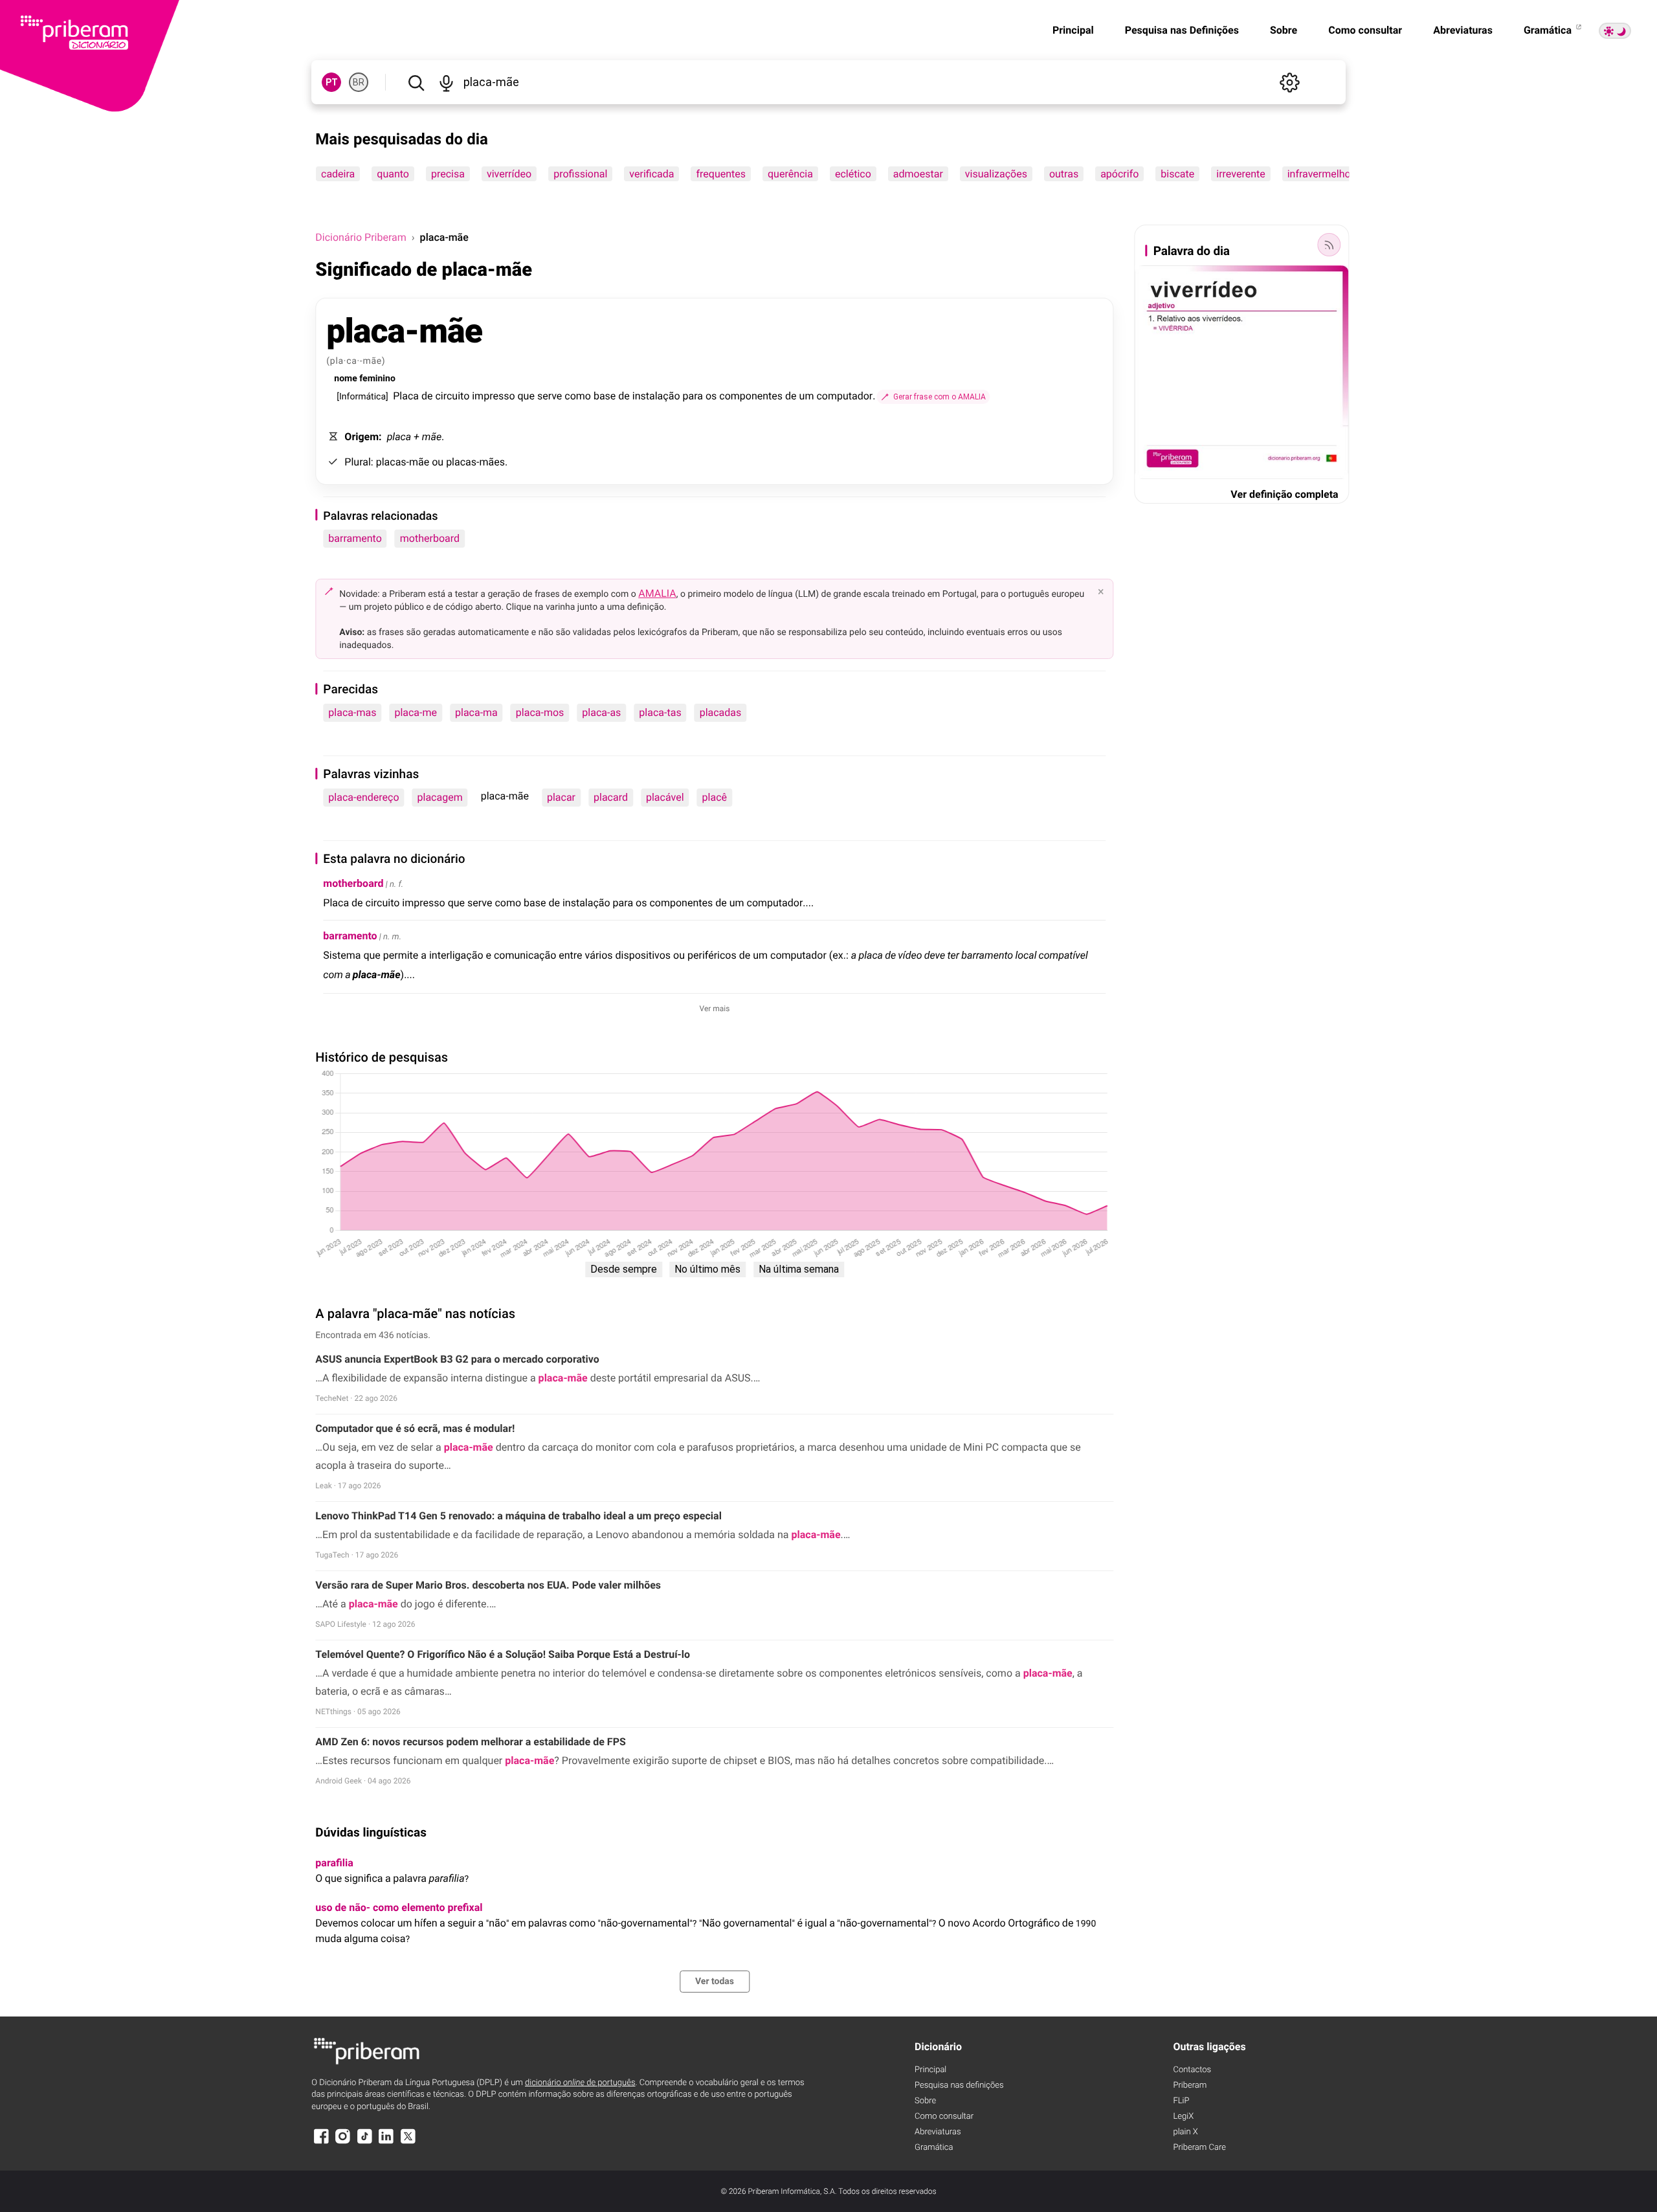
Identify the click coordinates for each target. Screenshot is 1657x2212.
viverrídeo (509, 174)
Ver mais (715, 1009)
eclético (853, 174)
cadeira (338, 174)
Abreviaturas (1463, 30)
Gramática (1549, 30)
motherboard (430, 538)
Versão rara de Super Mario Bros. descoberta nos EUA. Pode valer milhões (488, 1585)
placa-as (601, 712)
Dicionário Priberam (361, 237)
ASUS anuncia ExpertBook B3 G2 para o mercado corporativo (457, 1359)
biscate (1178, 174)
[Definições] (1290, 82)
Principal (1073, 30)
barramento (355, 538)
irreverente (1241, 174)
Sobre (1284, 30)
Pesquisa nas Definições (1182, 30)
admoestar (918, 174)
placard (611, 797)
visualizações (996, 174)
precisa (448, 174)
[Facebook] (321, 2142)
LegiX (1183, 2117)
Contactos (1192, 2070)
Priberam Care (1199, 2148)
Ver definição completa (1284, 494)
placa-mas (352, 712)
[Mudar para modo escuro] (1615, 31)
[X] (408, 2142)
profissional (580, 174)
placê (715, 797)
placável (665, 797)
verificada (652, 174)
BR (359, 82)
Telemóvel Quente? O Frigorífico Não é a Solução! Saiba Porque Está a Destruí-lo (503, 1654)
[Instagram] (343, 2142)
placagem (440, 797)
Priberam (1190, 2085)
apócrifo (1119, 174)
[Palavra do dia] (1329, 245)
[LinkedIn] (386, 2142)
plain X (1185, 2132)
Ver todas (715, 1982)
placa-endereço (363, 797)
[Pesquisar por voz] (446, 82)
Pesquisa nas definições (959, 2085)
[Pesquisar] (416, 82)
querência (790, 174)
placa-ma (476, 712)
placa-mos (540, 712)
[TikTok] (364, 2142)
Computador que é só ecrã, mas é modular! (415, 1428)
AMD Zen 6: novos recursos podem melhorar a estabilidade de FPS (470, 1742)
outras (1064, 174)
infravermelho (1319, 174)
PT (332, 82)
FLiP (1181, 2101)
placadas (721, 712)
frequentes (721, 174)
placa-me (416, 712)
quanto (394, 174)
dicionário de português (580, 2083)
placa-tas (660, 712)
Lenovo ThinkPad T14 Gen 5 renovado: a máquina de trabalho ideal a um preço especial (518, 1516)
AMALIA (657, 593)
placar (561, 797)
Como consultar (1365, 30)
